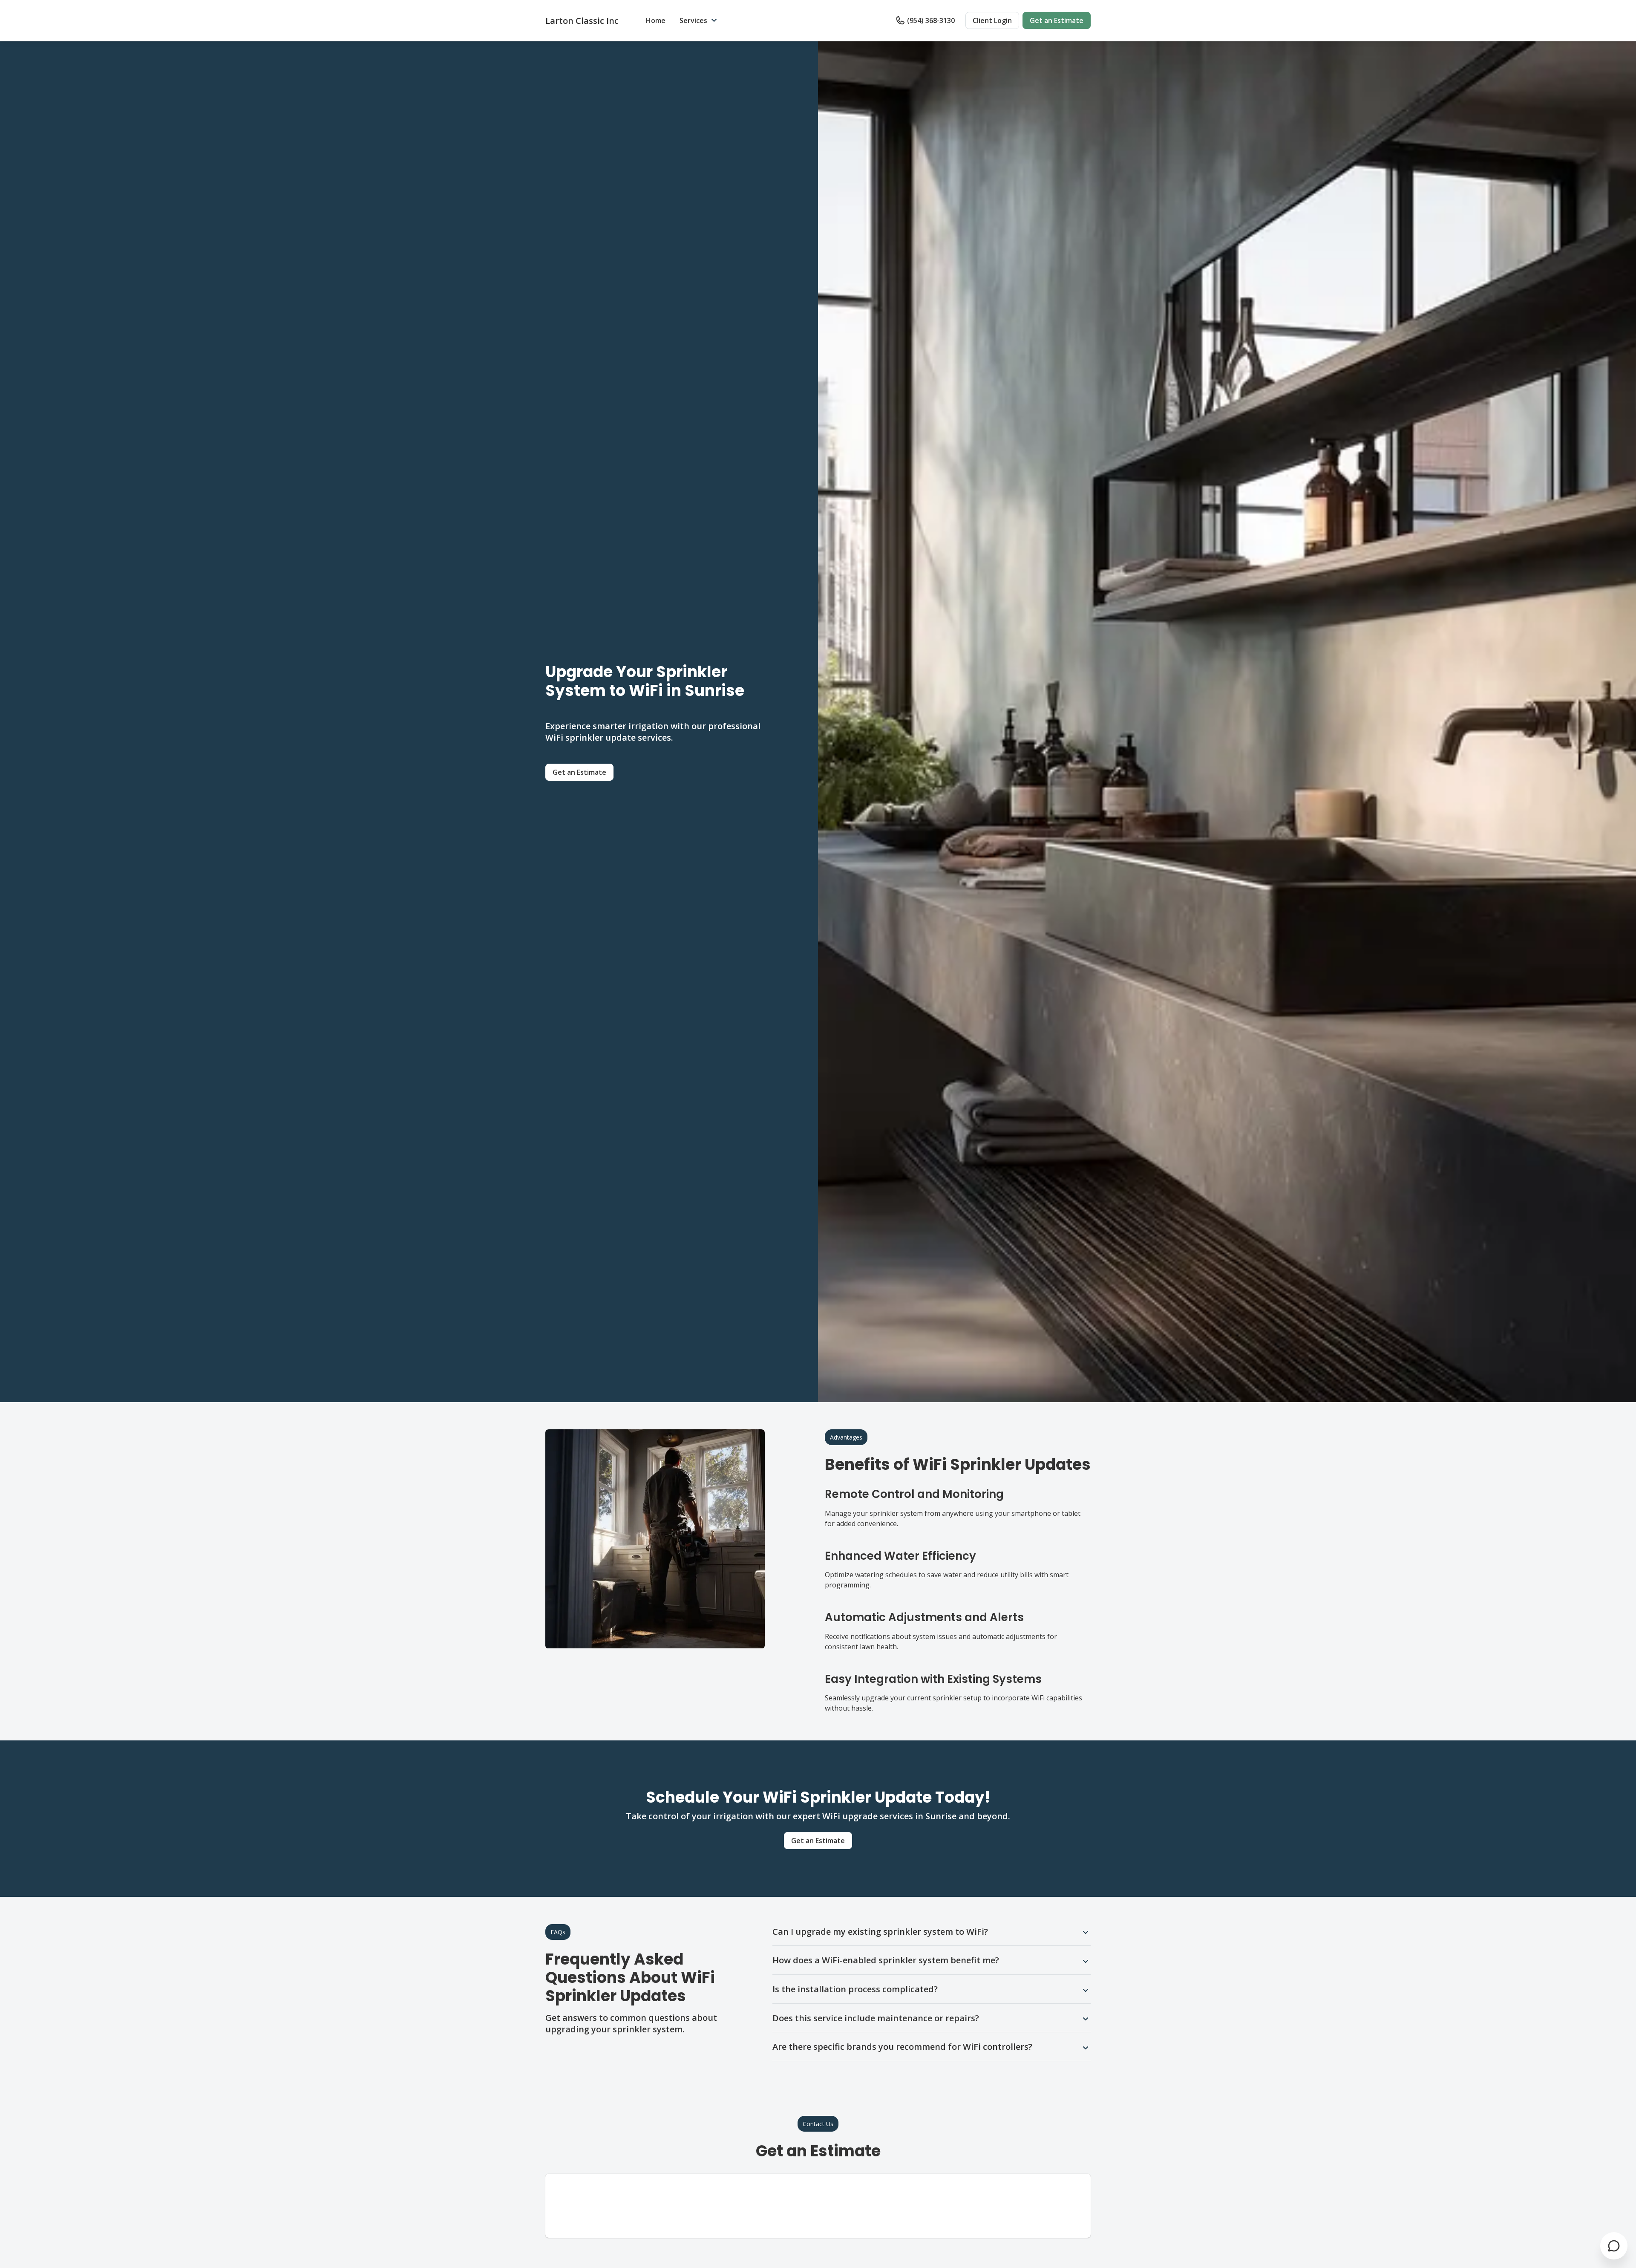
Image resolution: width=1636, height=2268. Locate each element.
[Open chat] (1614, 2246)
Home (656, 20)
